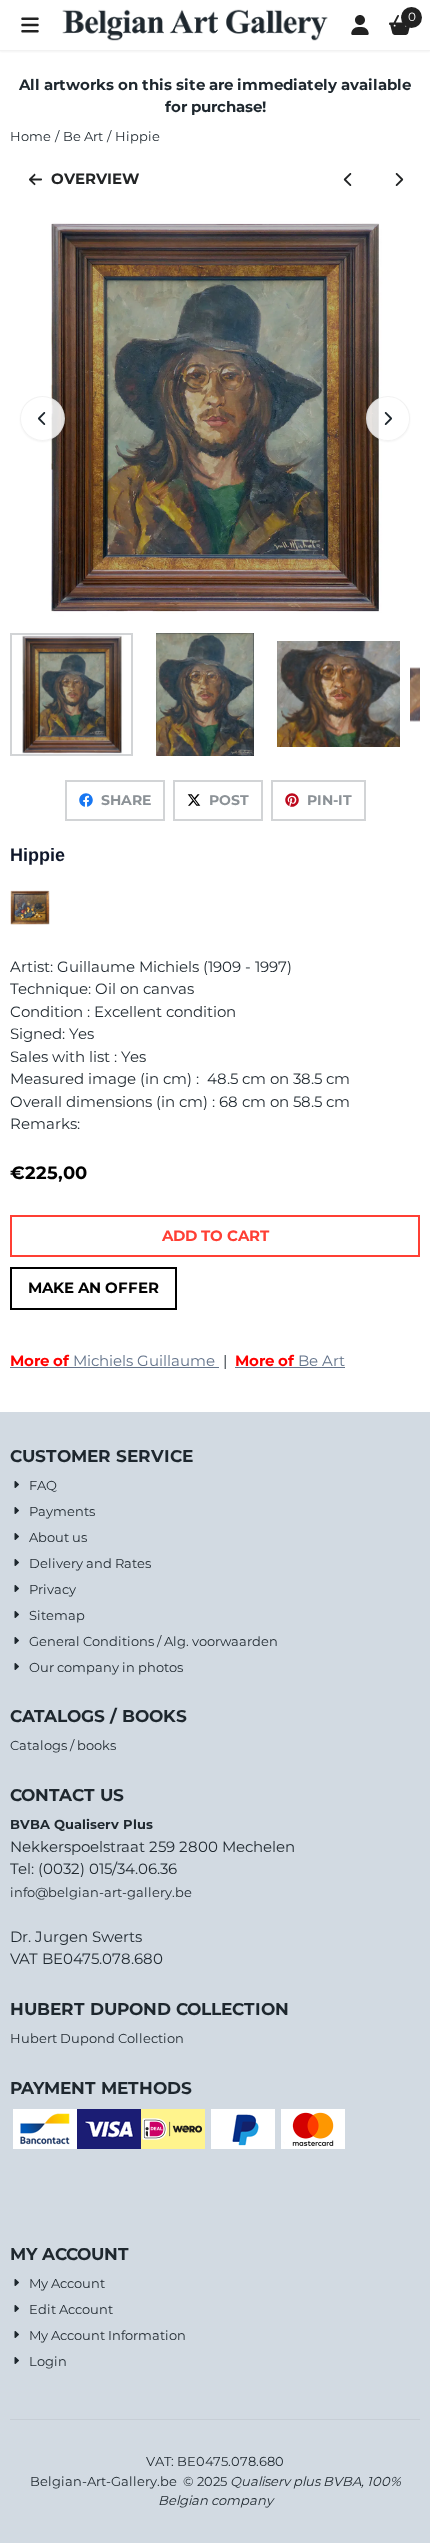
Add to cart (215, 1235)
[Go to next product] (399, 179)
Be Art (290, 1360)
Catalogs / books (63, 1745)
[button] (30, 25)
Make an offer (93, 1287)
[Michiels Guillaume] (30, 919)
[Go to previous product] (348, 179)
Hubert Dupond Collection (97, 2038)
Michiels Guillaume (114, 1360)
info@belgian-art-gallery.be (101, 1892)
